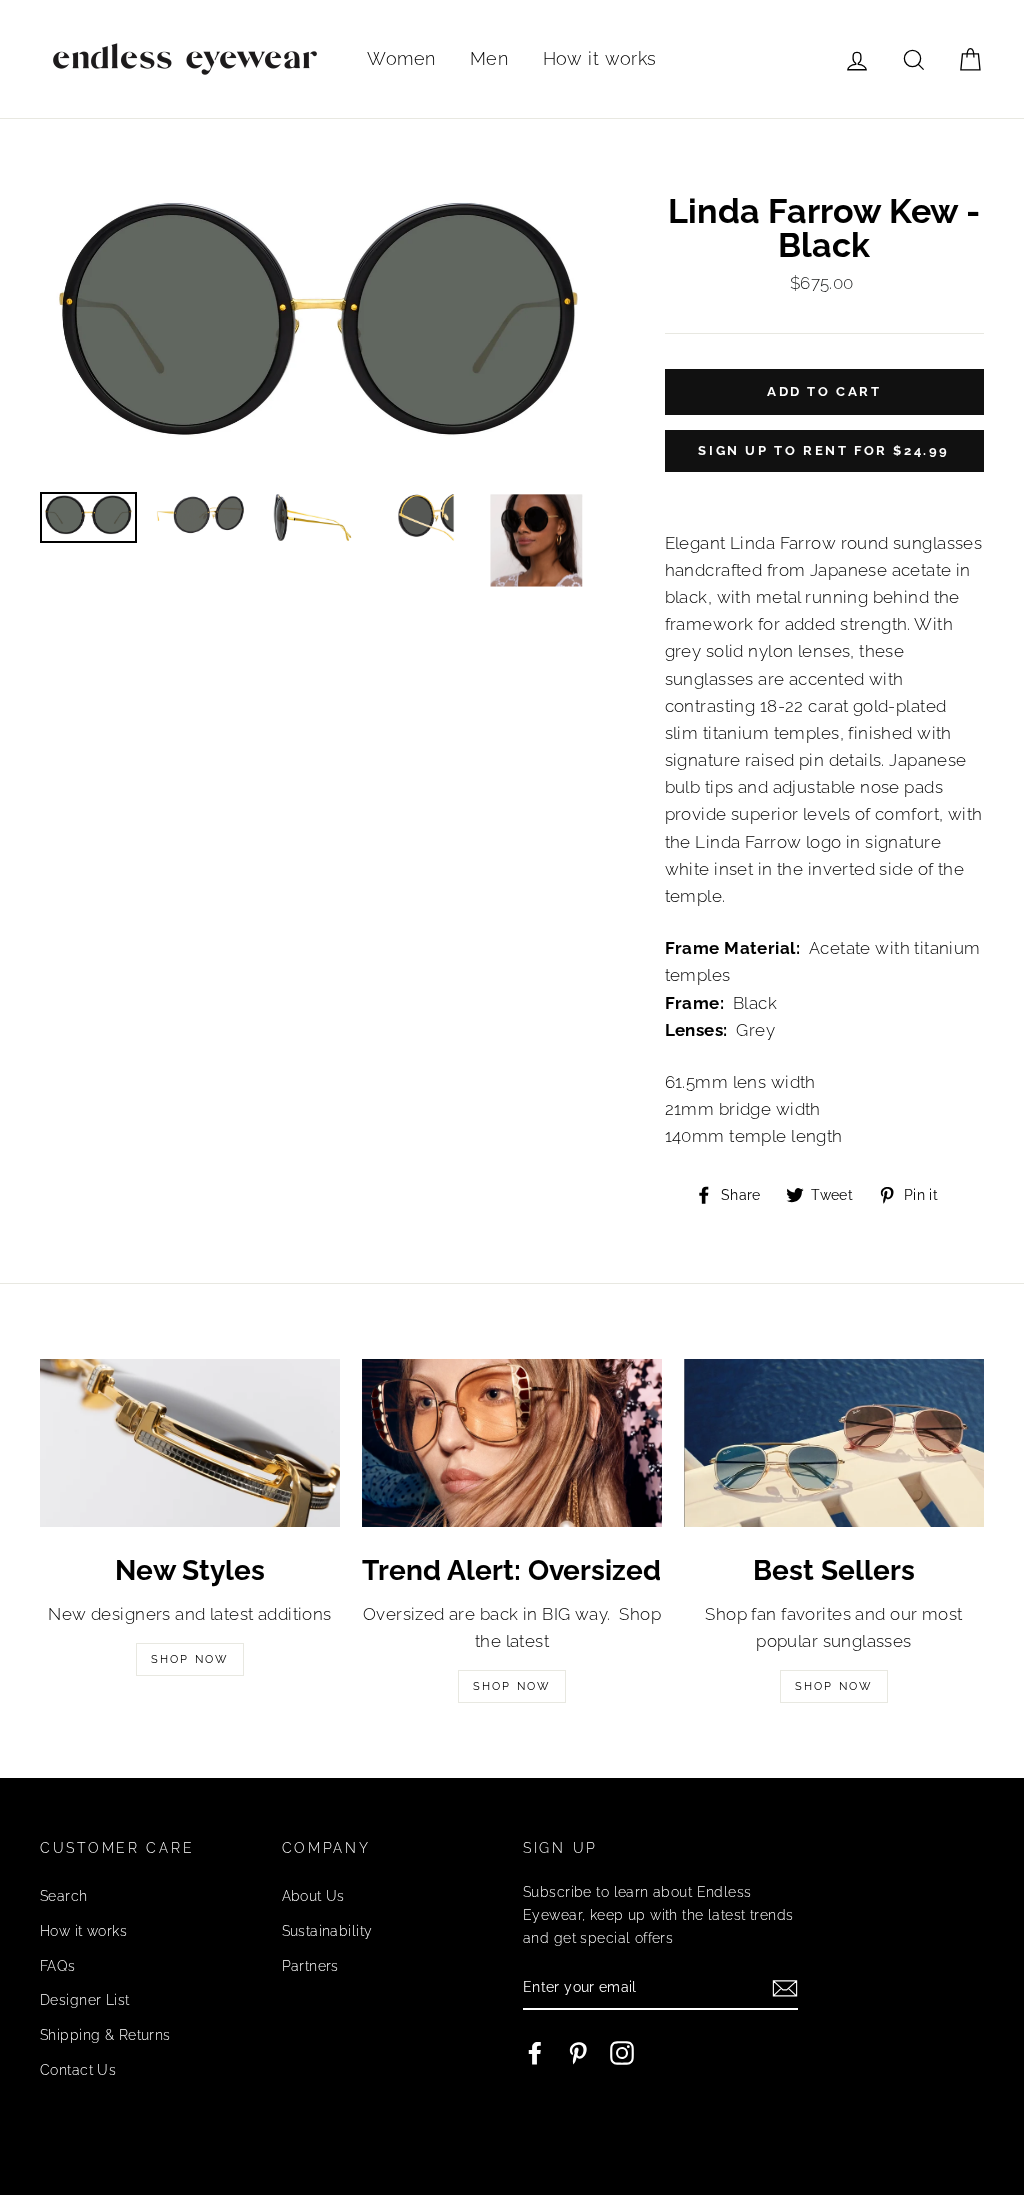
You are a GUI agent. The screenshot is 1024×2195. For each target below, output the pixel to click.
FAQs (58, 1965)
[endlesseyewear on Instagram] (622, 2052)
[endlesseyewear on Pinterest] (578, 2052)
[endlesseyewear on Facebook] (535, 2052)
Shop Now (190, 1659)
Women (401, 58)
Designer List (85, 1999)
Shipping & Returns (105, 2034)
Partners (310, 1965)
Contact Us (78, 2069)
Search (64, 1895)
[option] (319, 335)
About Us (313, 1895)
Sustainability (327, 1930)
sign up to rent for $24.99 (824, 450)
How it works (600, 58)
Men (489, 58)
